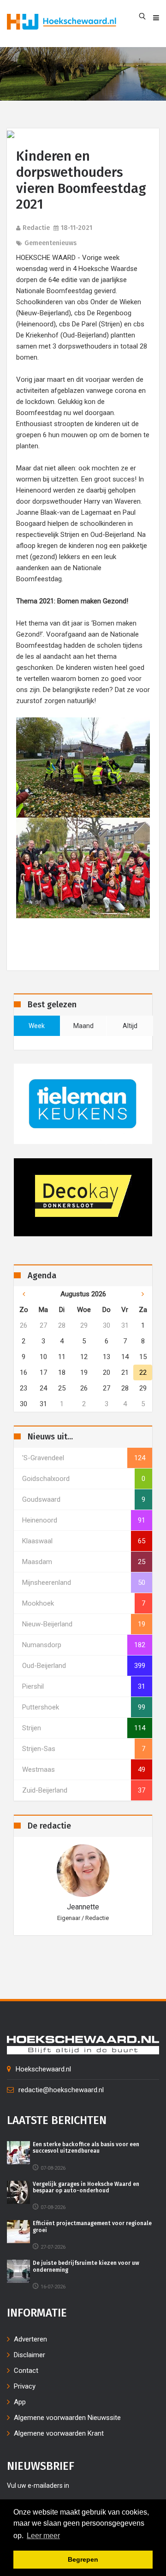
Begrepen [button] (83, 2559)
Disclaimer (30, 2355)
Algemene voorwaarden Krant (59, 2433)
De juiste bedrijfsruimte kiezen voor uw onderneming (86, 2266)
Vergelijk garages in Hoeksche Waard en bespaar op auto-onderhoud (86, 2187)
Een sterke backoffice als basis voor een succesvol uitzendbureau (86, 2148)
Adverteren (30, 2339)
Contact (26, 2371)
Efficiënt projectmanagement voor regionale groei (92, 2227)
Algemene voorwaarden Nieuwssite (67, 2418)
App (20, 2402)
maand (83, 1026)
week (37, 1026)
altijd (130, 1026)
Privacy (25, 2386)
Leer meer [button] (43, 2536)
